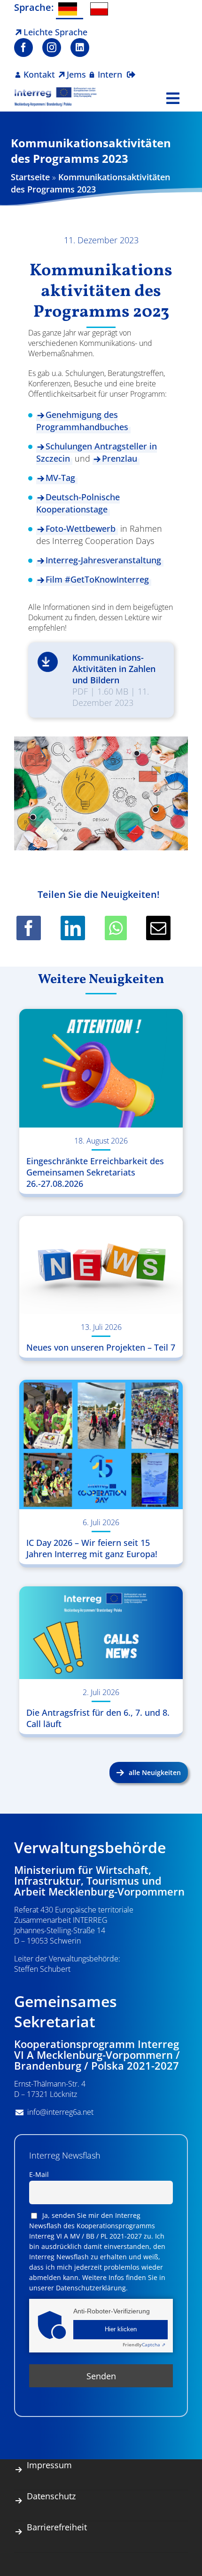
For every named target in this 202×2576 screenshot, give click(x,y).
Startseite (30, 177)
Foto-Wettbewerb (81, 528)
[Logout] (131, 69)
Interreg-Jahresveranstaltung (103, 560)
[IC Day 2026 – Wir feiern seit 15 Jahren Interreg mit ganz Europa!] (101, 1444)
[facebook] (23, 48)
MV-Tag (60, 478)
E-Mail (39, 2174)
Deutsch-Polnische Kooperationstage (78, 503)
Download (48, 662)
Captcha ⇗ (144, 2344)
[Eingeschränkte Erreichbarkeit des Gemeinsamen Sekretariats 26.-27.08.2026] (101, 1068)
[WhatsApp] (116, 928)
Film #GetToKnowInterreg (97, 579)
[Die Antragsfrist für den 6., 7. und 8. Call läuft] (101, 1633)
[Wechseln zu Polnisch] (101, 9)
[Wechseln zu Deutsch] (70, 10)
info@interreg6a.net (60, 2112)
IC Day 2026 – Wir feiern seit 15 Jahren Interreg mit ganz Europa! (92, 1548)
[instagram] (52, 48)
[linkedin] (80, 48)
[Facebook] (29, 928)
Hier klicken (121, 2329)
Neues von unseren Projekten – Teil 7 (101, 1347)
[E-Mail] (158, 928)
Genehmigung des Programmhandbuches (82, 421)
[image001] (56, 91)
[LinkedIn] (73, 928)
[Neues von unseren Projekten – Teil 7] (101, 1265)
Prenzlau (120, 458)
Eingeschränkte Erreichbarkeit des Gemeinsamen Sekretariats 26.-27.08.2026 (95, 1172)
